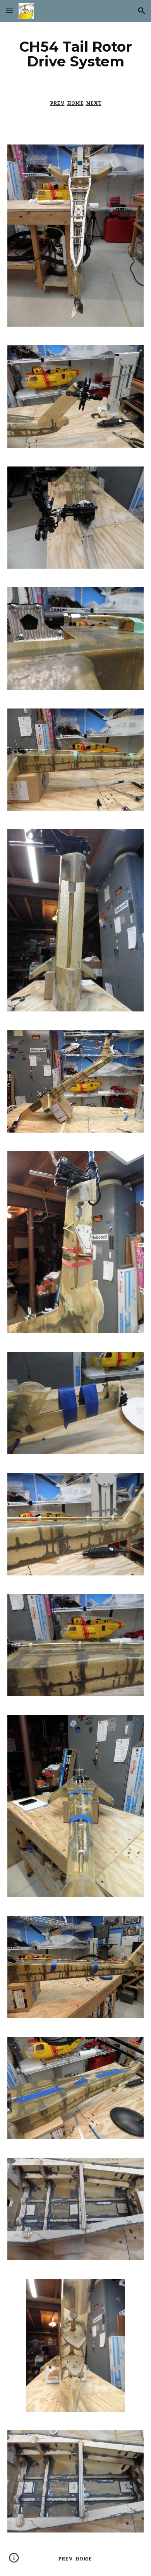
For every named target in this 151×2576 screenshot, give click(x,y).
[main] (75, 54)
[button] (9, 11)
